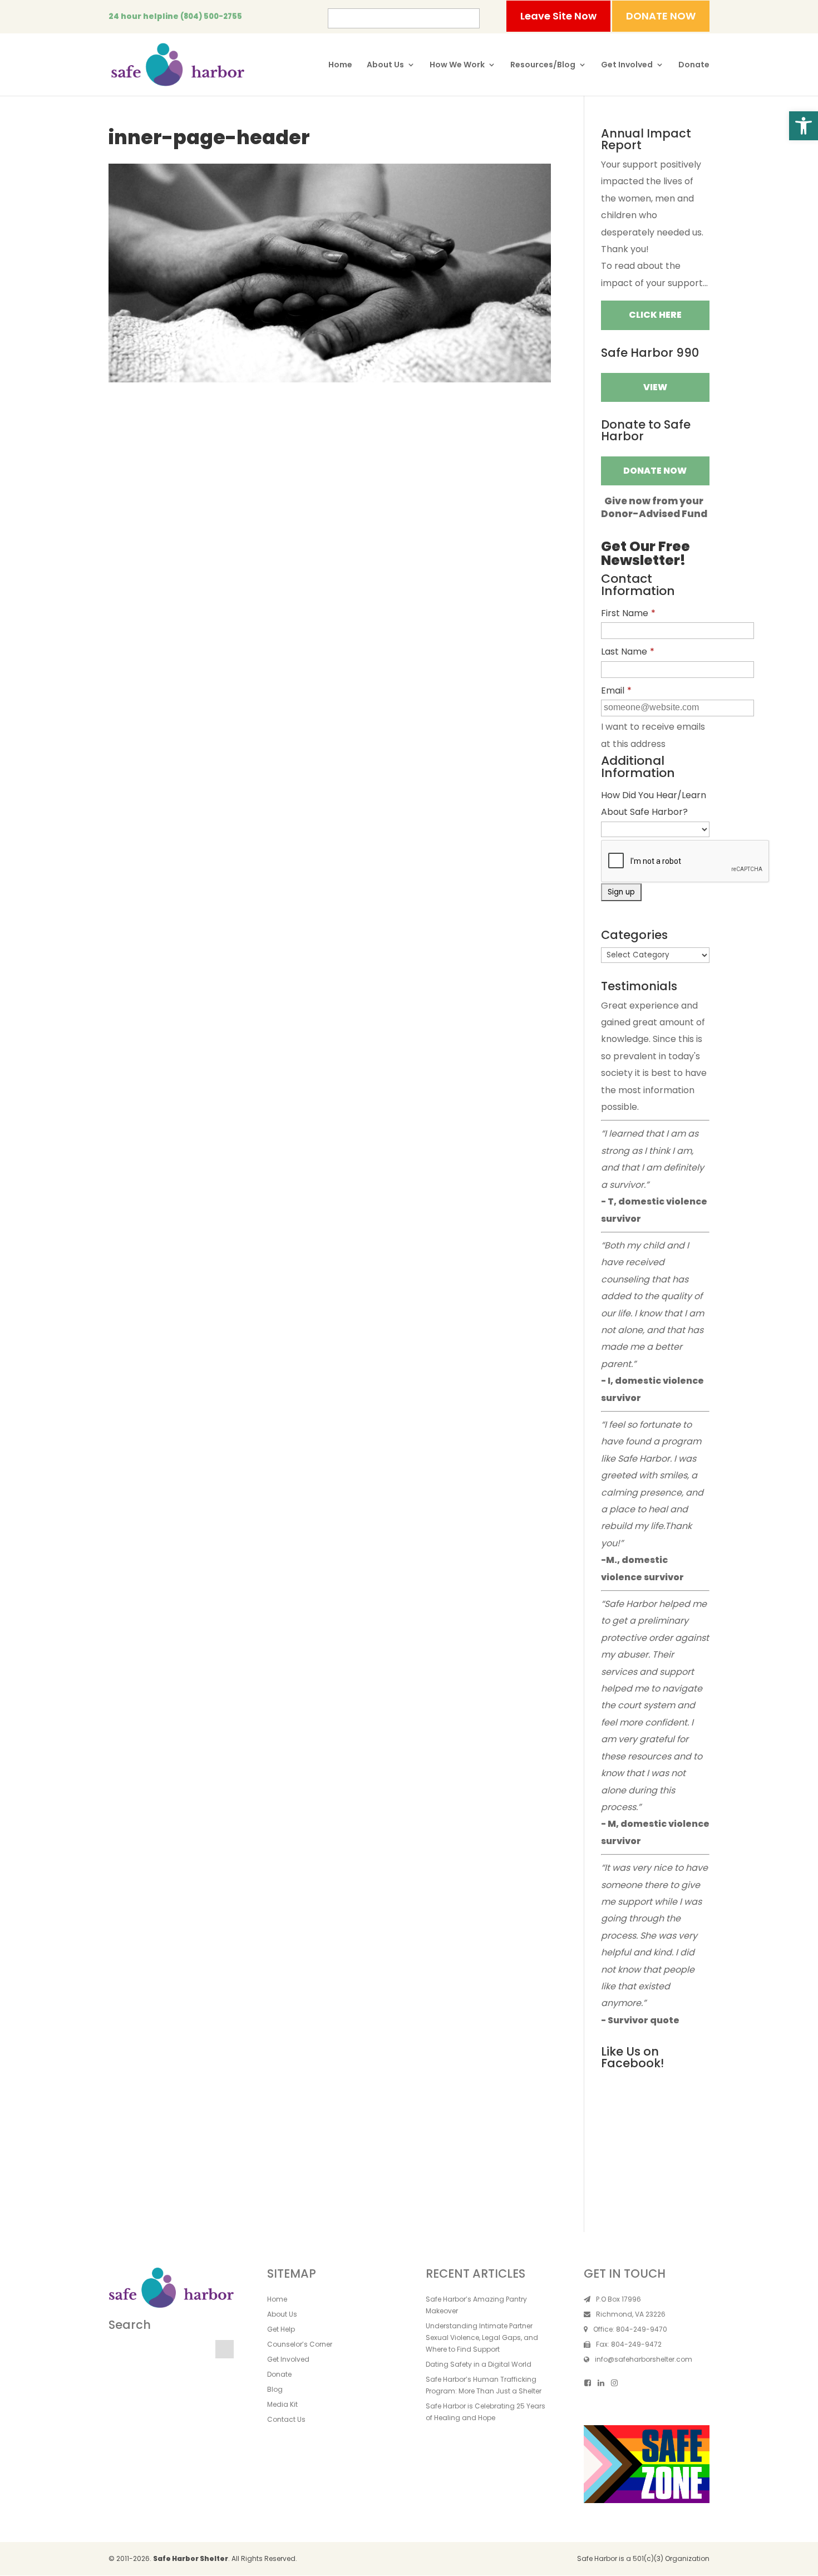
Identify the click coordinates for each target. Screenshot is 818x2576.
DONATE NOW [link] (661, 16)
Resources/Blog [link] (543, 65)
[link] (804, 126)
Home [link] (340, 65)
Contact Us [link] (286, 2419)
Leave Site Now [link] (558, 16)
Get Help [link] (281, 2329)
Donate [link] (694, 65)
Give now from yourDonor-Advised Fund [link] (654, 507)
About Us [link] (385, 65)
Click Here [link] (655, 315)
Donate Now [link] (655, 471)
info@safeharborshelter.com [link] (644, 2359)
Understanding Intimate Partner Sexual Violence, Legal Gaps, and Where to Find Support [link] (482, 2337)
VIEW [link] (655, 387)
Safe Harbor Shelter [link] (191, 2558)
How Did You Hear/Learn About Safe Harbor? (654, 803)
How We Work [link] (457, 65)
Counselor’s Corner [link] (300, 2344)
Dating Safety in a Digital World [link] (479, 2364)
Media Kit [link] (282, 2404)
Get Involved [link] (627, 65)
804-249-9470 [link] (642, 2329)
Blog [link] (275, 2389)
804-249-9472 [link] (636, 2344)
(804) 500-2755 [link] (211, 16)
